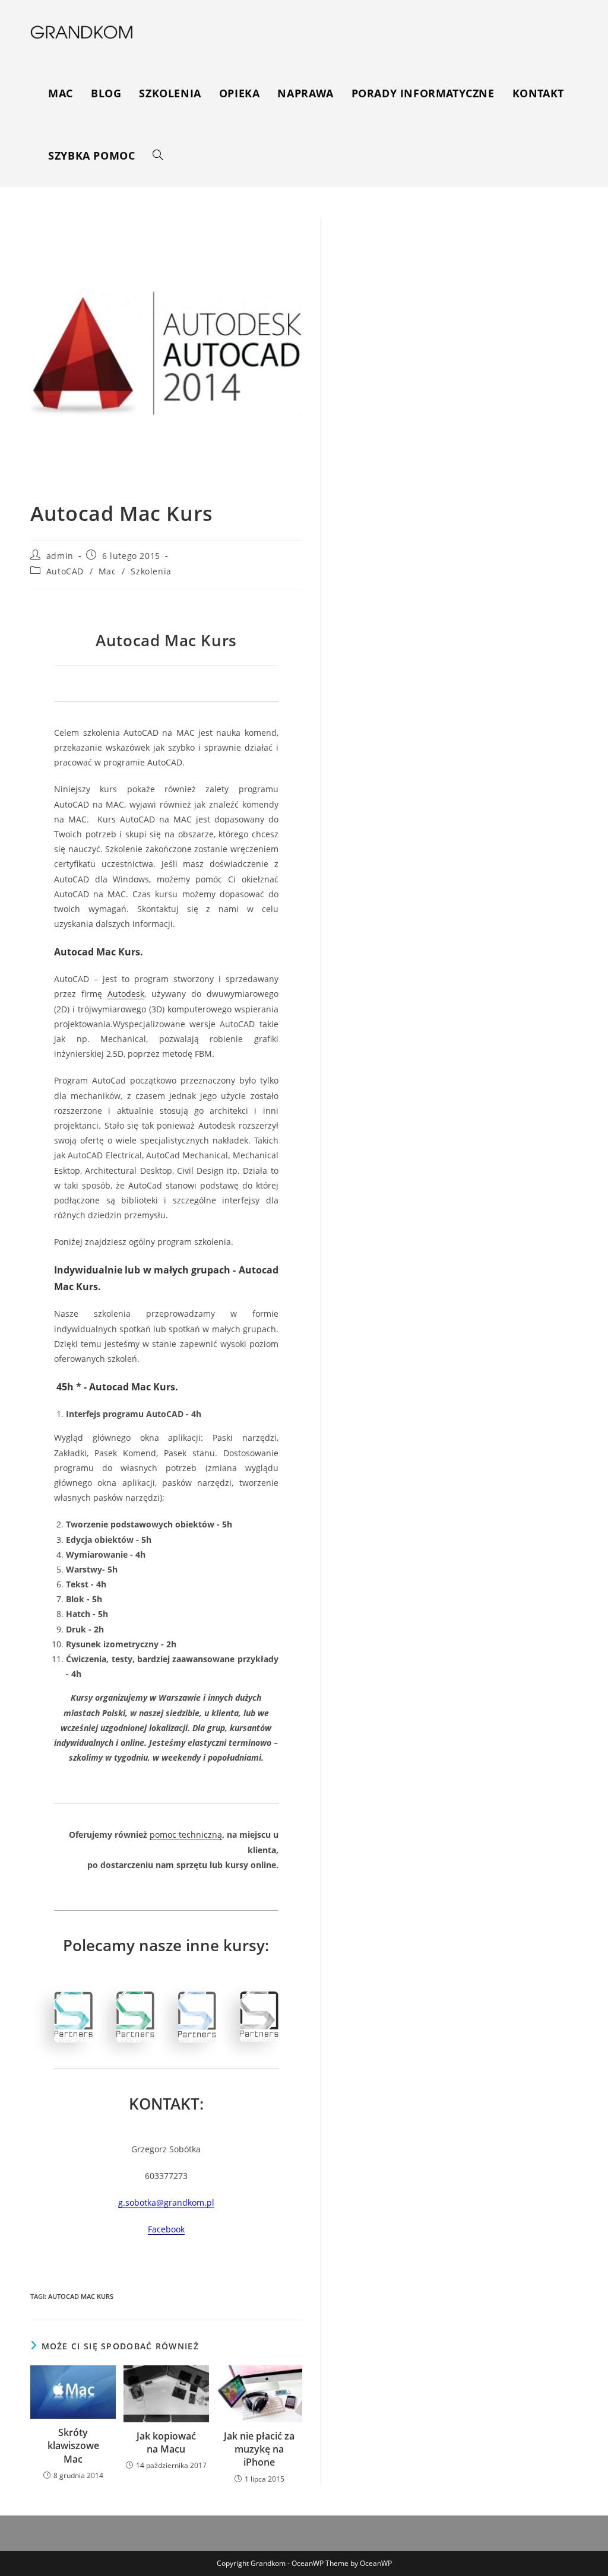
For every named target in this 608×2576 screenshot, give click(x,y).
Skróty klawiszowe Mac (73, 2446)
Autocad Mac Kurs (81, 2296)
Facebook (166, 2229)
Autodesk (126, 994)
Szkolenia (151, 571)
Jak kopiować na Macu (166, 2442)
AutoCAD (65, 571)
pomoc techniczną (186, 1835)
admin (60, 556)
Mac (107, 571)
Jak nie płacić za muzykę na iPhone (259, 2449)
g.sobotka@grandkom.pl (166, 2202)
